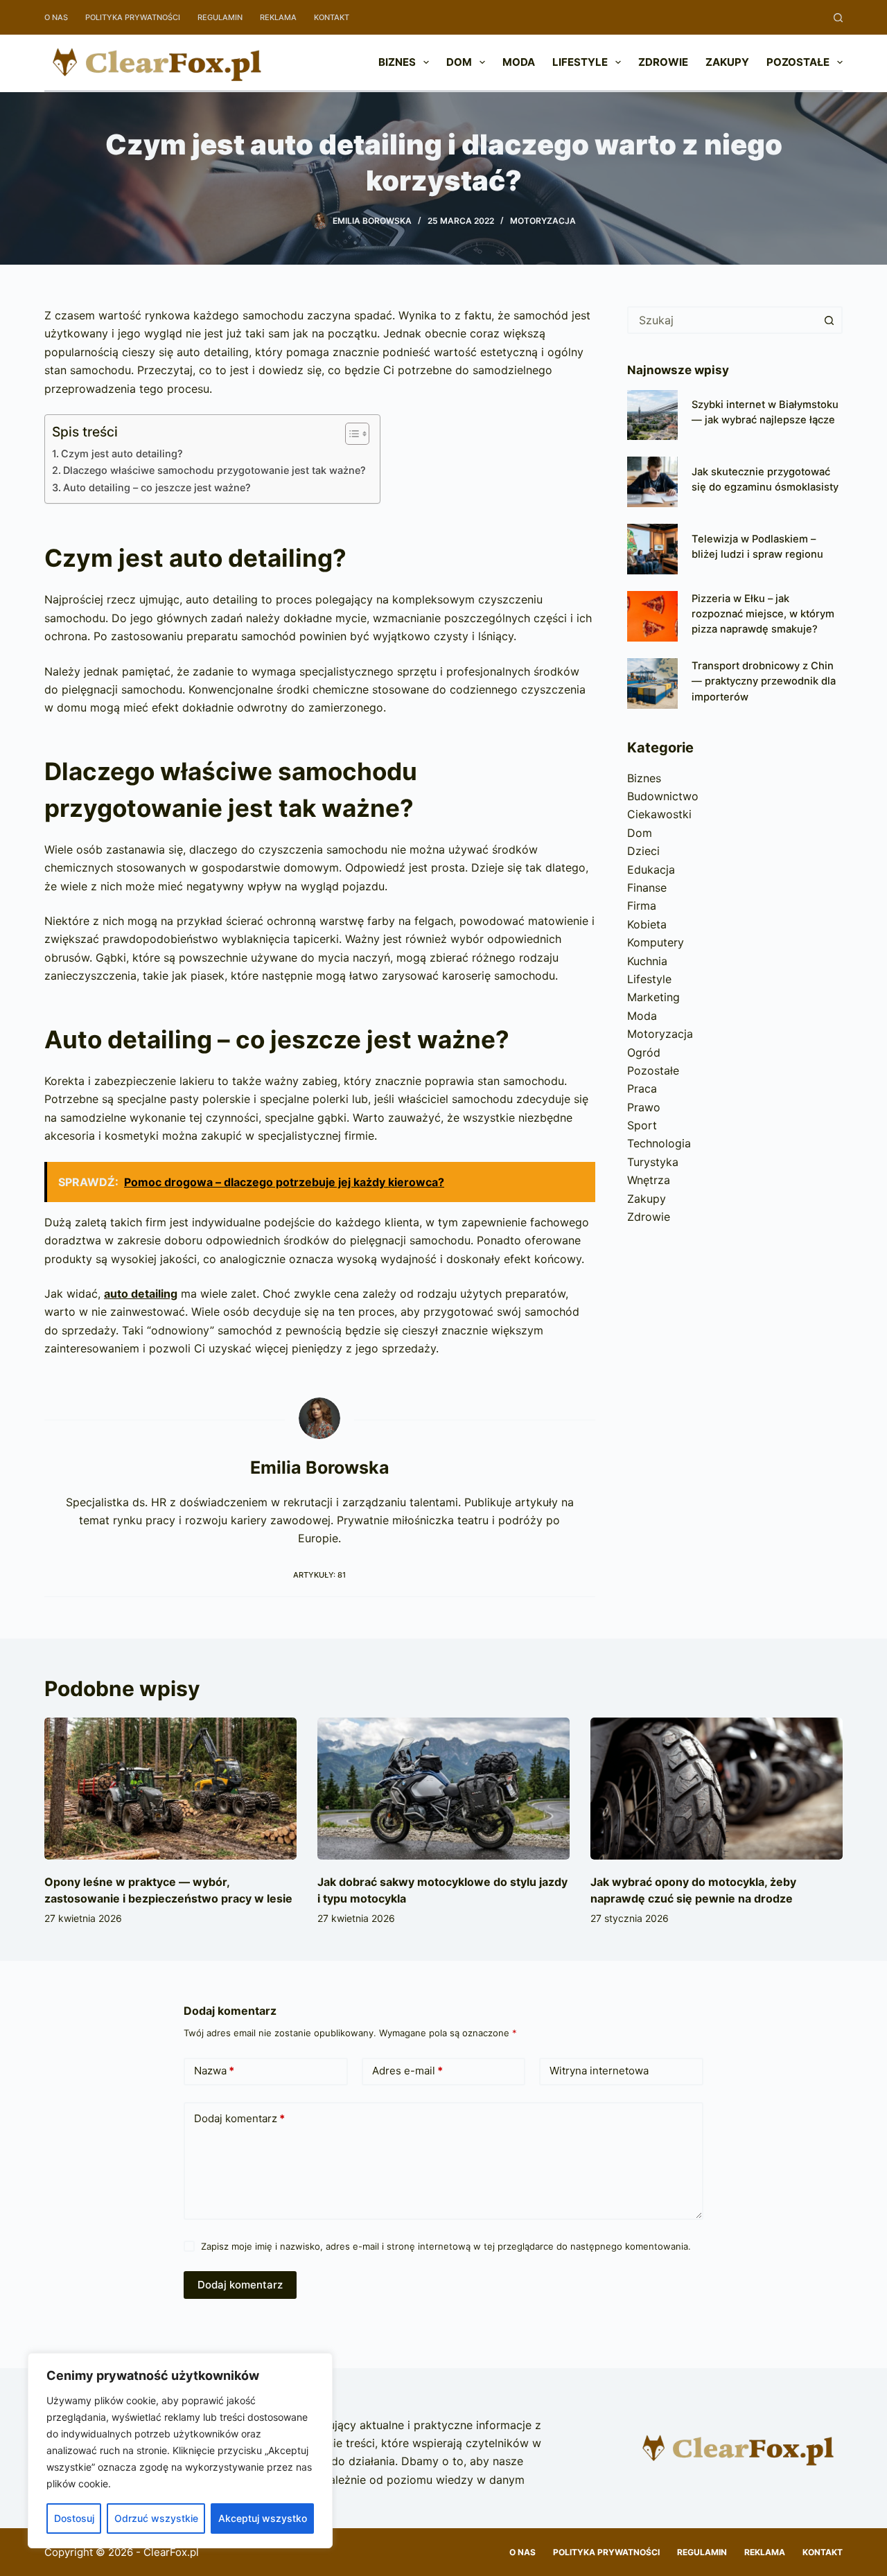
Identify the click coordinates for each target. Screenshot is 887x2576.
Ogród (644, 1052)
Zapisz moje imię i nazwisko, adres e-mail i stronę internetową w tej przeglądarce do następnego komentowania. (446, 2246)
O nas (56, 17)
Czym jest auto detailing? (122, 453)
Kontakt (332, 17)
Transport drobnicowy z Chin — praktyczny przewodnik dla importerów (764, 681)
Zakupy (727, 62)
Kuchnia (647, 961)
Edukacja (651, 870)
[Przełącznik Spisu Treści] (350, 434)
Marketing (653, 997)
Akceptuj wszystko (263, 2518)
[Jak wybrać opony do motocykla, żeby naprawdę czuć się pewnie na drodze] (717, 1789)
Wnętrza (649, 1180)
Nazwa (214, 2071)
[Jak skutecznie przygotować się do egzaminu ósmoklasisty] (652, 482)
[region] (180, 2451)
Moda (519, 62)
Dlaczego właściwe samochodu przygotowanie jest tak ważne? (214, 470)
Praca (642, 1088)
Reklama (278, 17)
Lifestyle (580, 62)
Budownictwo (663, 796)
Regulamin (220, 17)
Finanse (647, 888)
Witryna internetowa (599, 2071)
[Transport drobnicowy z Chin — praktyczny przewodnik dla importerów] (652, 683)
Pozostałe (798, 62)
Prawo (644, 1107)
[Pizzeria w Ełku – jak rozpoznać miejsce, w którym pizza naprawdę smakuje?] (652, 616)
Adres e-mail (407, 2071)
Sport (642, 1125)
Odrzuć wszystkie (156, 2518)
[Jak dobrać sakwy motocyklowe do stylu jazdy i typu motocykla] (443, 1789)
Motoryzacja (543, 221)
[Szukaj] (838, 18)
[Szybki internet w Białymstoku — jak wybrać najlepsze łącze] (652, 415)
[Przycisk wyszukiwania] (829, 320)
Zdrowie (663, 62)
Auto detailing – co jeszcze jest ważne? (157, 487)
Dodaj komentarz (239, 2118)
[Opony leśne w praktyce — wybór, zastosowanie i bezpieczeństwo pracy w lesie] (170, 1789)
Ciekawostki (659, 814)
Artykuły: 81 (319, 1575)
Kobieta (647, 924)
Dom (459, 62)
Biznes (397, 62)
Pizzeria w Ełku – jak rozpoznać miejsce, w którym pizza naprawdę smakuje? (763, 614)
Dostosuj (74, 2518)
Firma (642, 906)
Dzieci (643, 851)
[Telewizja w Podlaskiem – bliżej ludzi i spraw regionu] (652, 549)
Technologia (659, 1143)
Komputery (656, 942)
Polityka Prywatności (133, 17)
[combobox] (722, 320)
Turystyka (653, 1162)
